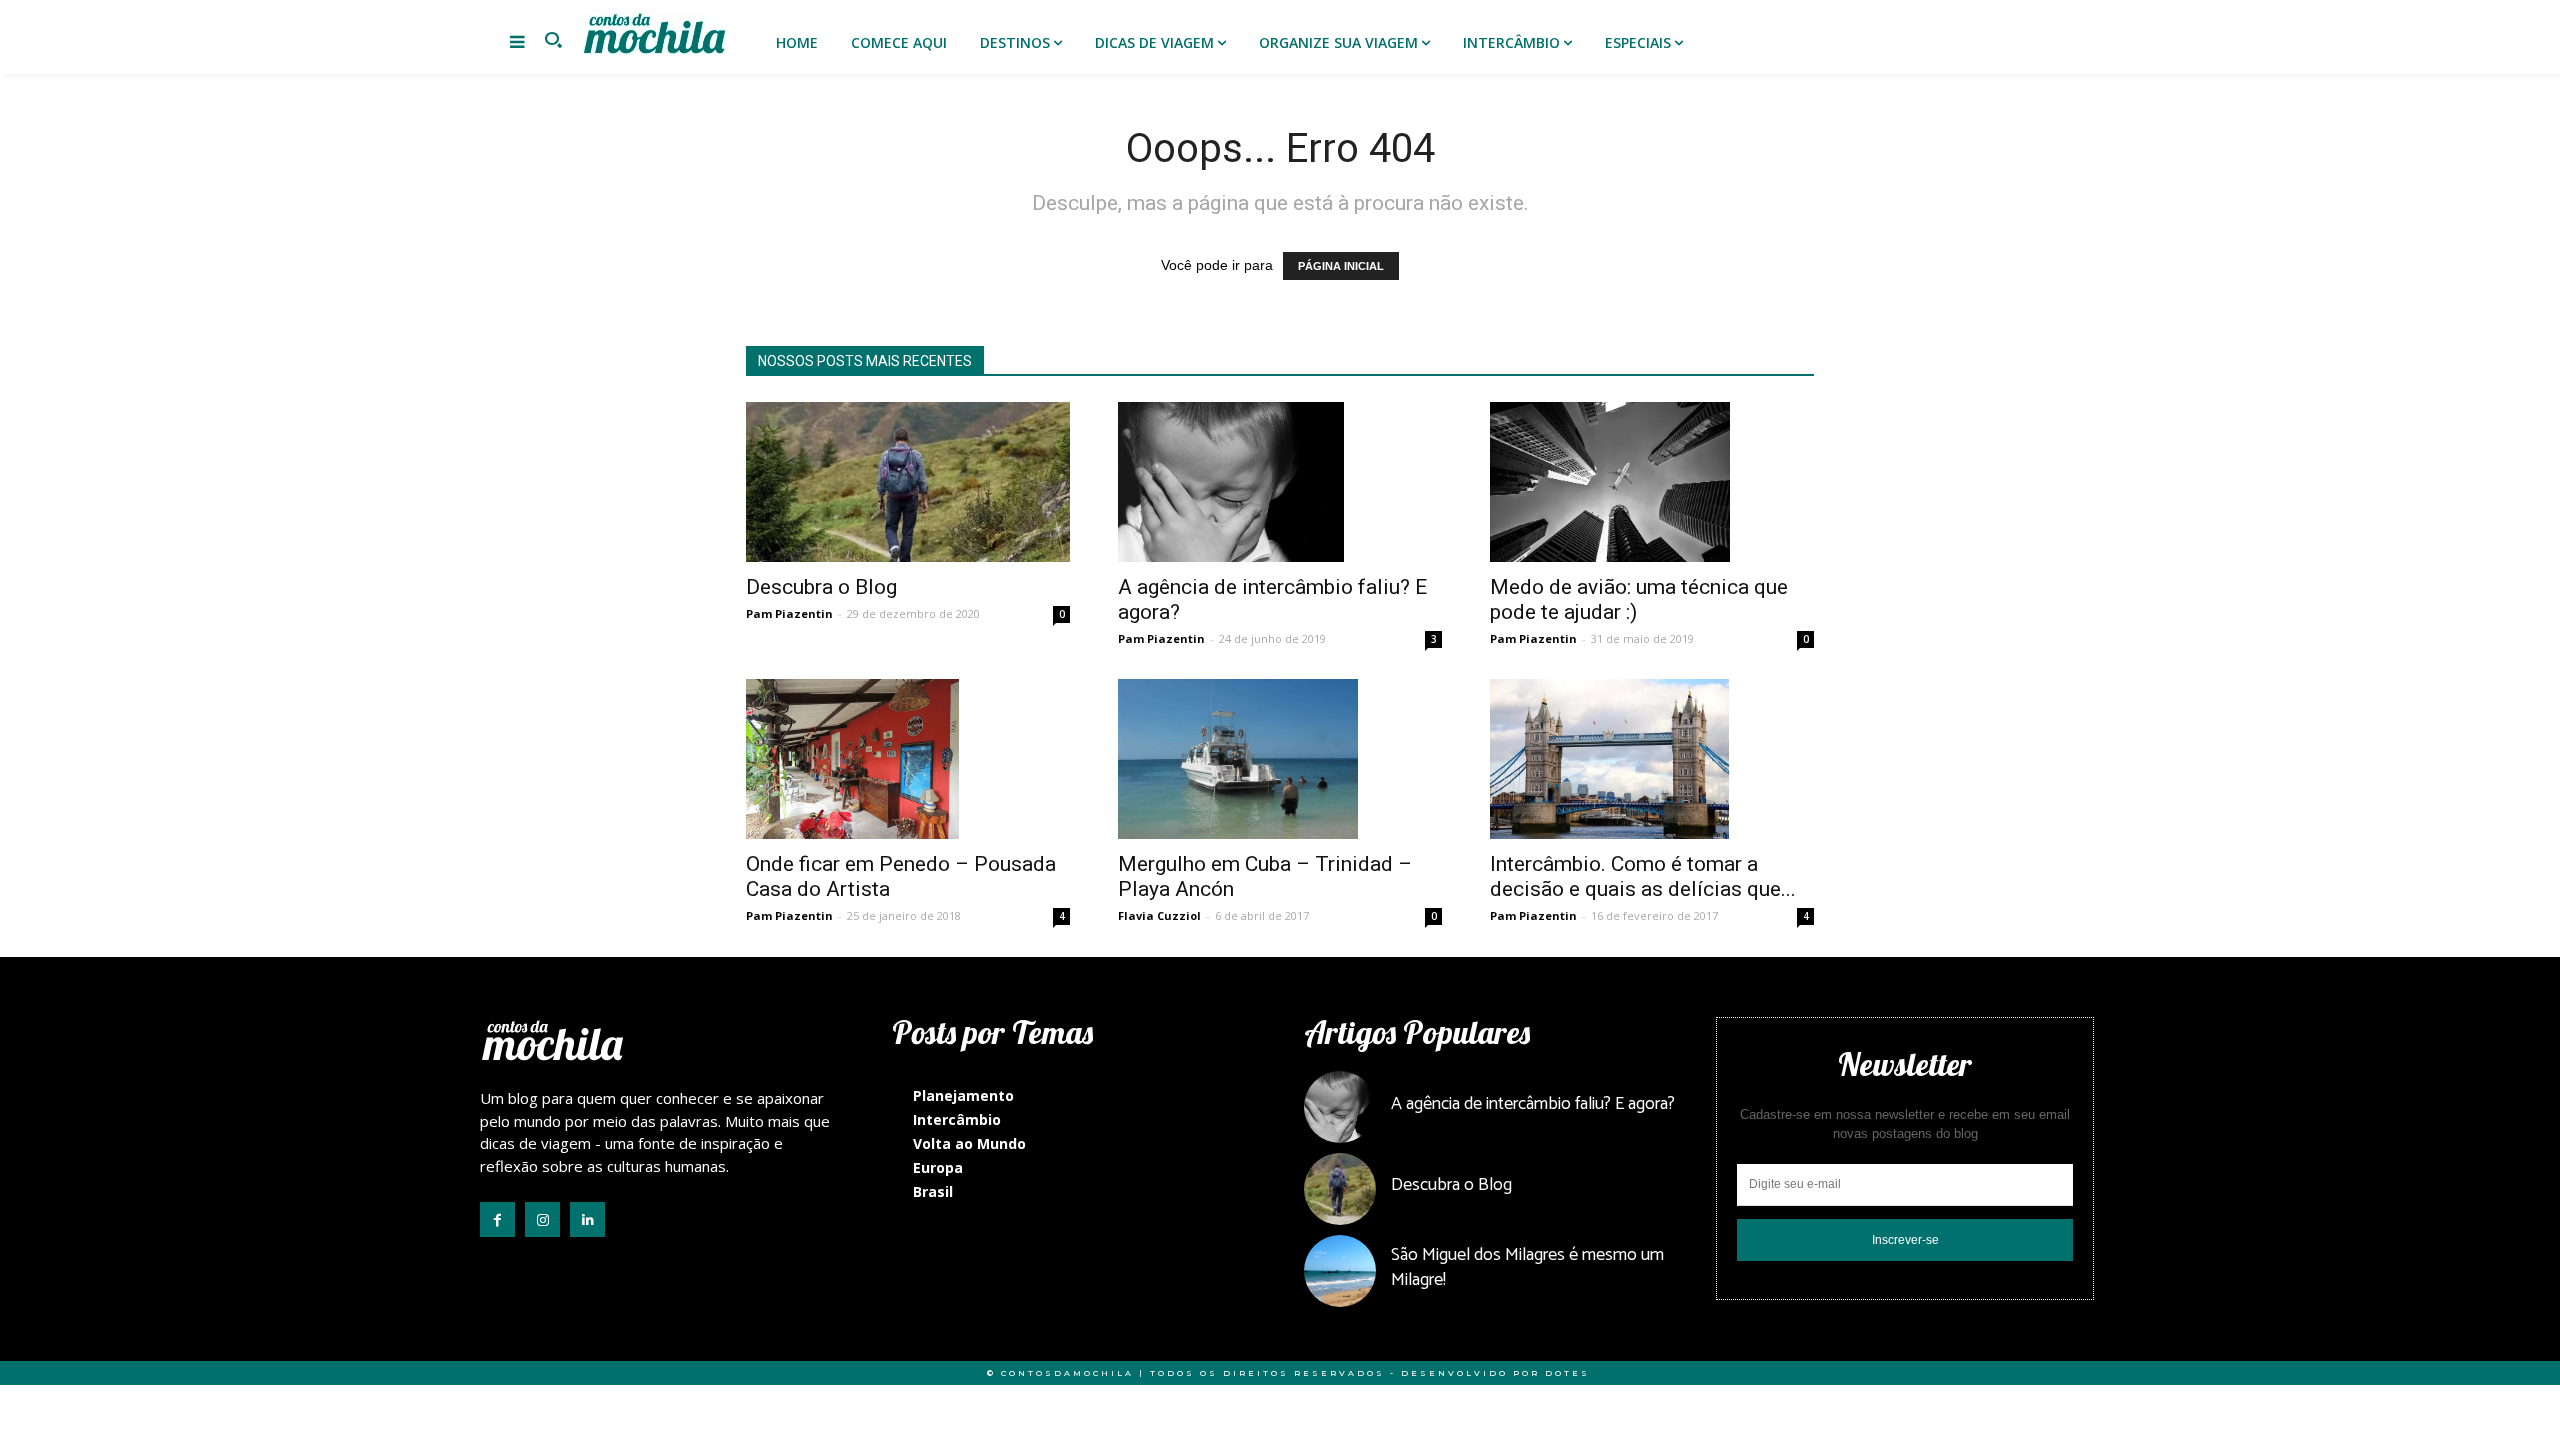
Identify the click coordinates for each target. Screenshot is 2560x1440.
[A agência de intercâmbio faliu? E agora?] (1280, 482)
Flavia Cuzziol (1159, 915)
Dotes (1567, 1373)
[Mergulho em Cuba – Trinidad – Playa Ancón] (1280, 759)
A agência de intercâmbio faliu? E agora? (1533, 1104)
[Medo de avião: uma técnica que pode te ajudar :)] (1652, 482)
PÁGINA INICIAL (1341, 266)
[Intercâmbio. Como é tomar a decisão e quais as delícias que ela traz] (1652, 759)
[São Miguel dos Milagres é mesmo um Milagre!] (1340, 1271)
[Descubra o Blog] (908, 482)
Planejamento (963, 1095)
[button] (553, 42)
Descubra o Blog (821, 587)
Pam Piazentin (789, 613)
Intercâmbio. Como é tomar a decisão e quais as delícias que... (1643, 876)
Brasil (933, 1191)
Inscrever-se (1905, 1240)
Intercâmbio (957, 1119)
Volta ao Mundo (969, 1143)
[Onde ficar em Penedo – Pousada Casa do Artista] (908, 759)
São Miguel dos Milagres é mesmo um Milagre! (1527, 1267)
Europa (938, 1167)
